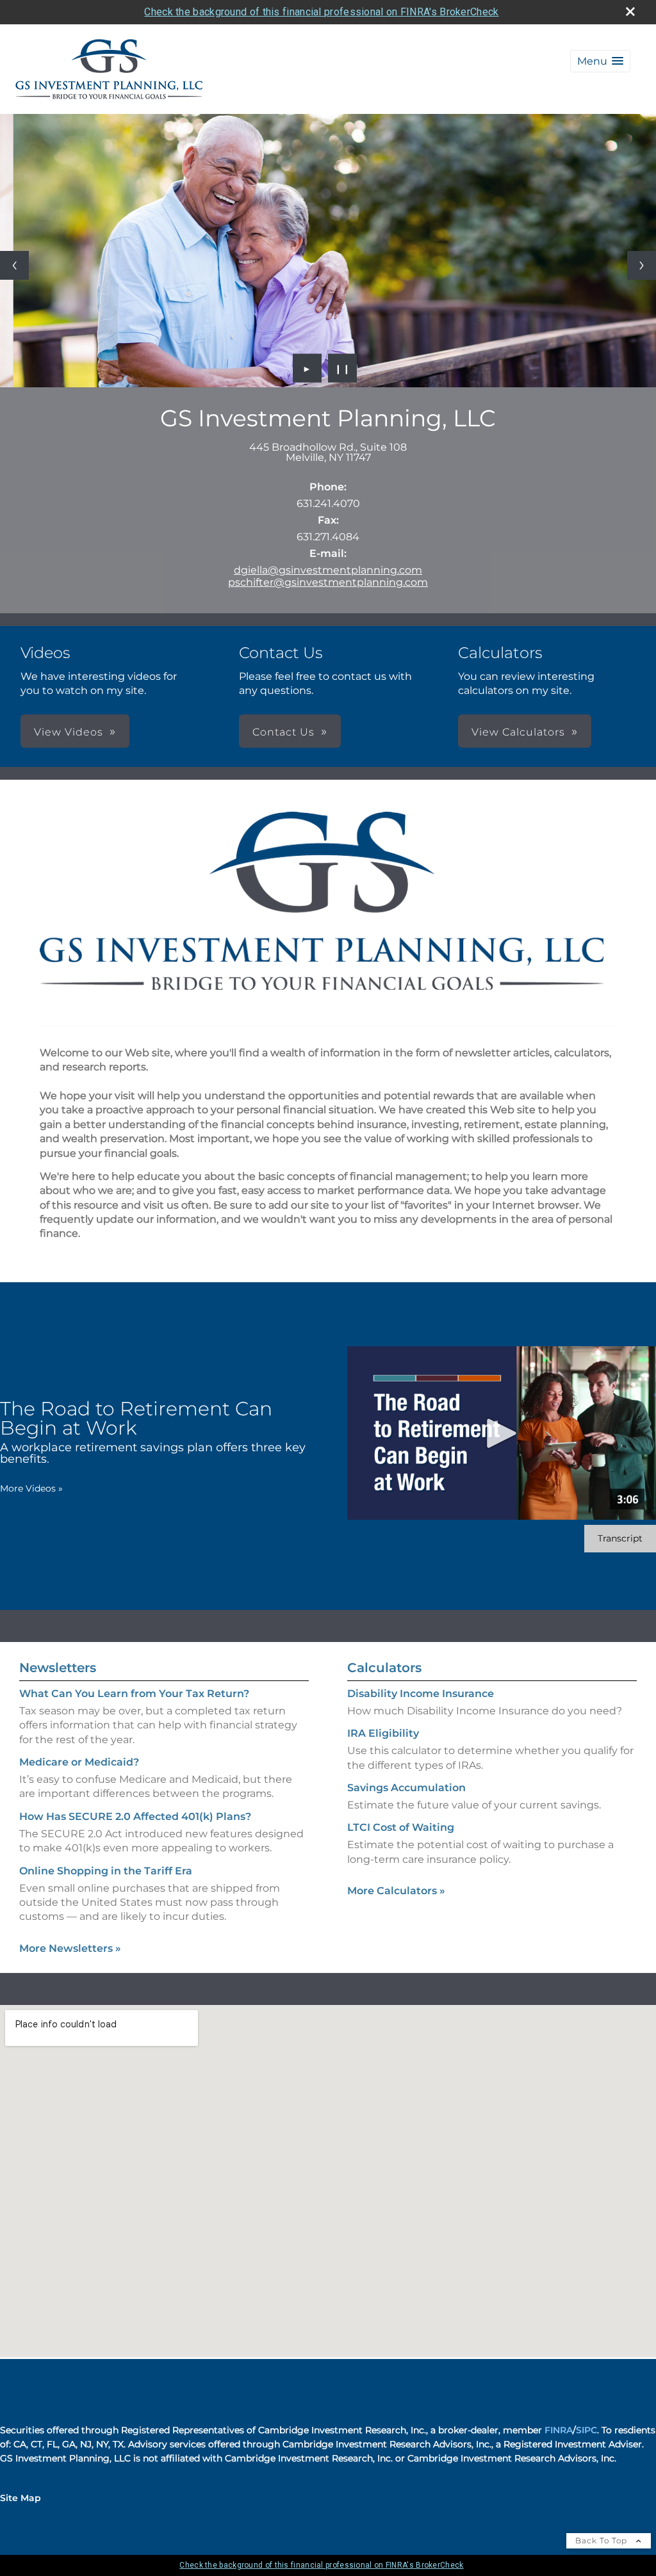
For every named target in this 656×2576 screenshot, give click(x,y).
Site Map (20, 2498)
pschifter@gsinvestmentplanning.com (328, 582)
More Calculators (396, 1891)
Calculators (384, 1668)
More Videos (31, 1488)
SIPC (586, 2430)
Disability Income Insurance (421, 1694)
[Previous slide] (14, 265)
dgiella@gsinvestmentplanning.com (328, 570)
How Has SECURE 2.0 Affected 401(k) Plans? (135, 1816)
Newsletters (58, 1668)
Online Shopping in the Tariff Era (106, 1871)
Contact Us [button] (283, 732)
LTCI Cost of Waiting (401, 1827)
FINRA (559, 2430)
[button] (600, 61)
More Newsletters (70, 1948)
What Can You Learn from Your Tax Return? (134, 1694)
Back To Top (603, 2540)
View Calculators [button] (518, 732)
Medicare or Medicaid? (79, 1762)
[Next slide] (642, 265)
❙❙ (343, 368)
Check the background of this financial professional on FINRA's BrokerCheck (321, 12)
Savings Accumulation (406, 1788)
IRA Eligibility (383, 1733)
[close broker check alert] (630, 12)
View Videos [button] (69, 732)
